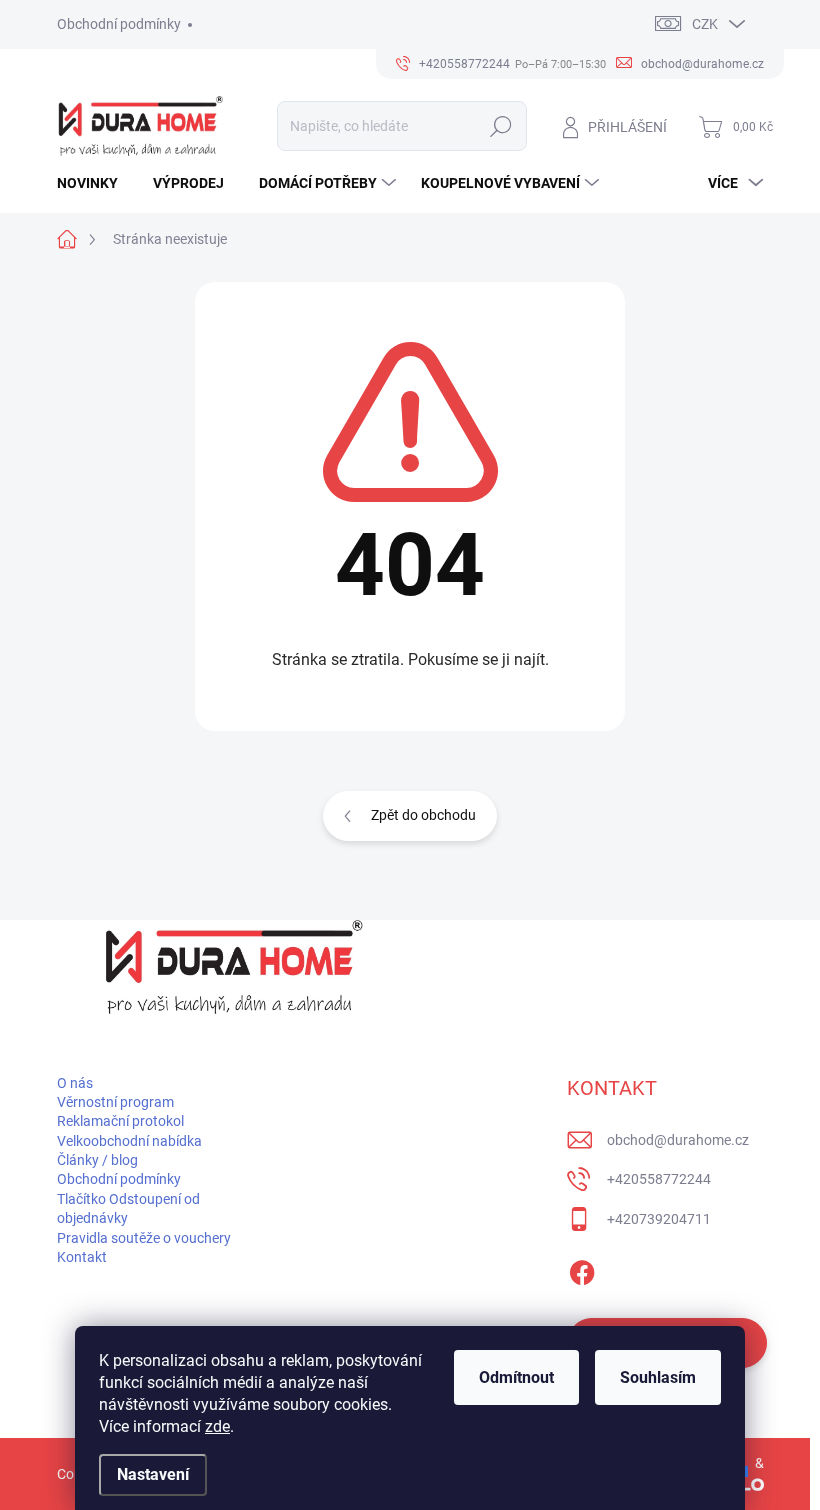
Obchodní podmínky (119, 24)
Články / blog (97, 1160)
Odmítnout (516, 1377)
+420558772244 (659, 1179)
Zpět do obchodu (423, 815)
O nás (75, 1083)
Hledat (500, 126)
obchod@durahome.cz (678, 1140)
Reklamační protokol (120, 1121)
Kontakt (82, 1257)
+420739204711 (659, 1219)
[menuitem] (95, 183)
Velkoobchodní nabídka (129, 1141)
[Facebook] (582, 1269)
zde (217, 1426)
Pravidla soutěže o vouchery (144, 1238)
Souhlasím (658, 1377)
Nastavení (153, 1474)
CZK (705, 24)
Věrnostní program (115, 1102)
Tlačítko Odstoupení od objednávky (128, 1208)
